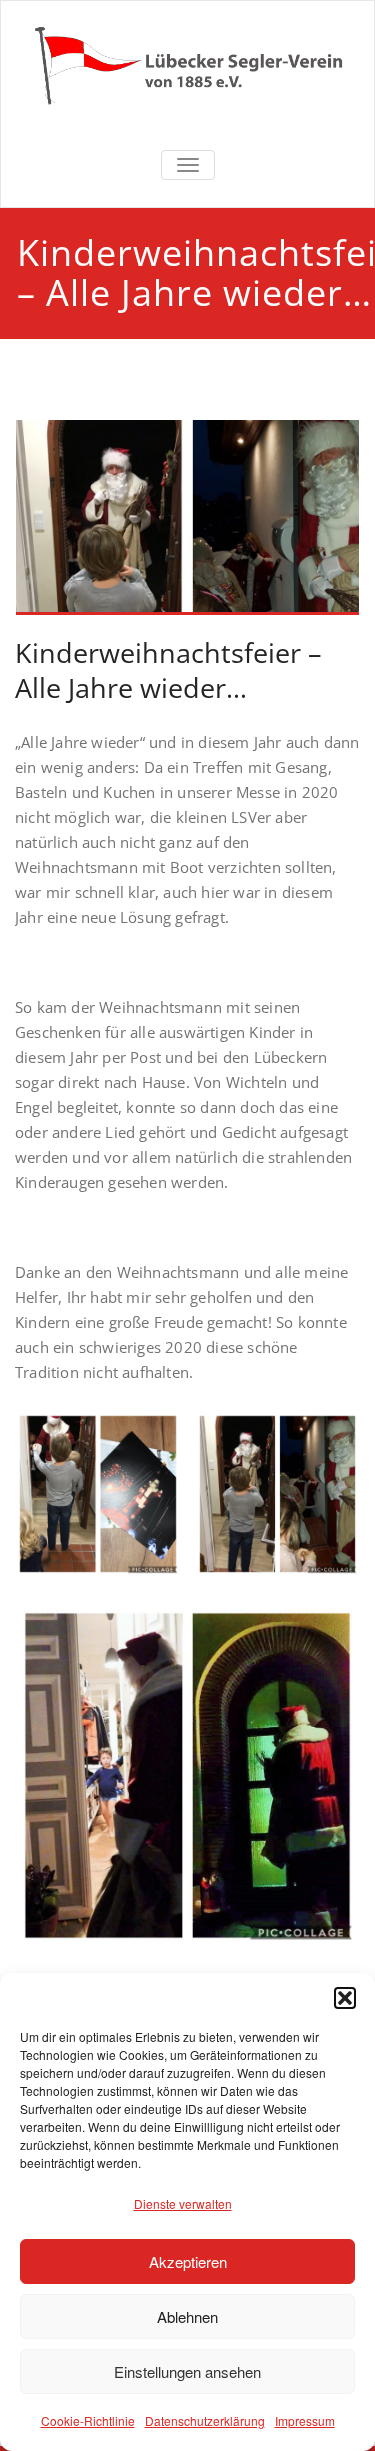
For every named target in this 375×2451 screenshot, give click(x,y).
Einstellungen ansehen (187, 2371)
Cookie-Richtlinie (88, 2420)
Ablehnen (187, 2316)
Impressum (305, 2420)
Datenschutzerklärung (205, 2420)
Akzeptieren (188, 2261)
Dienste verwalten (183, 2203)
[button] (345, 1998)
